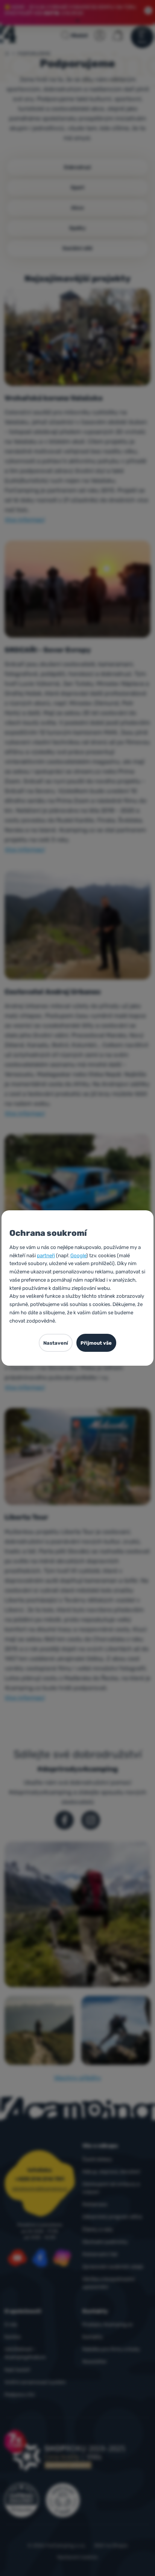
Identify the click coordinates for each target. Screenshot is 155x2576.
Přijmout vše (96, 1343)
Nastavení (56, 1343)
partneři (46, 1255)
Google (78, 1255)
